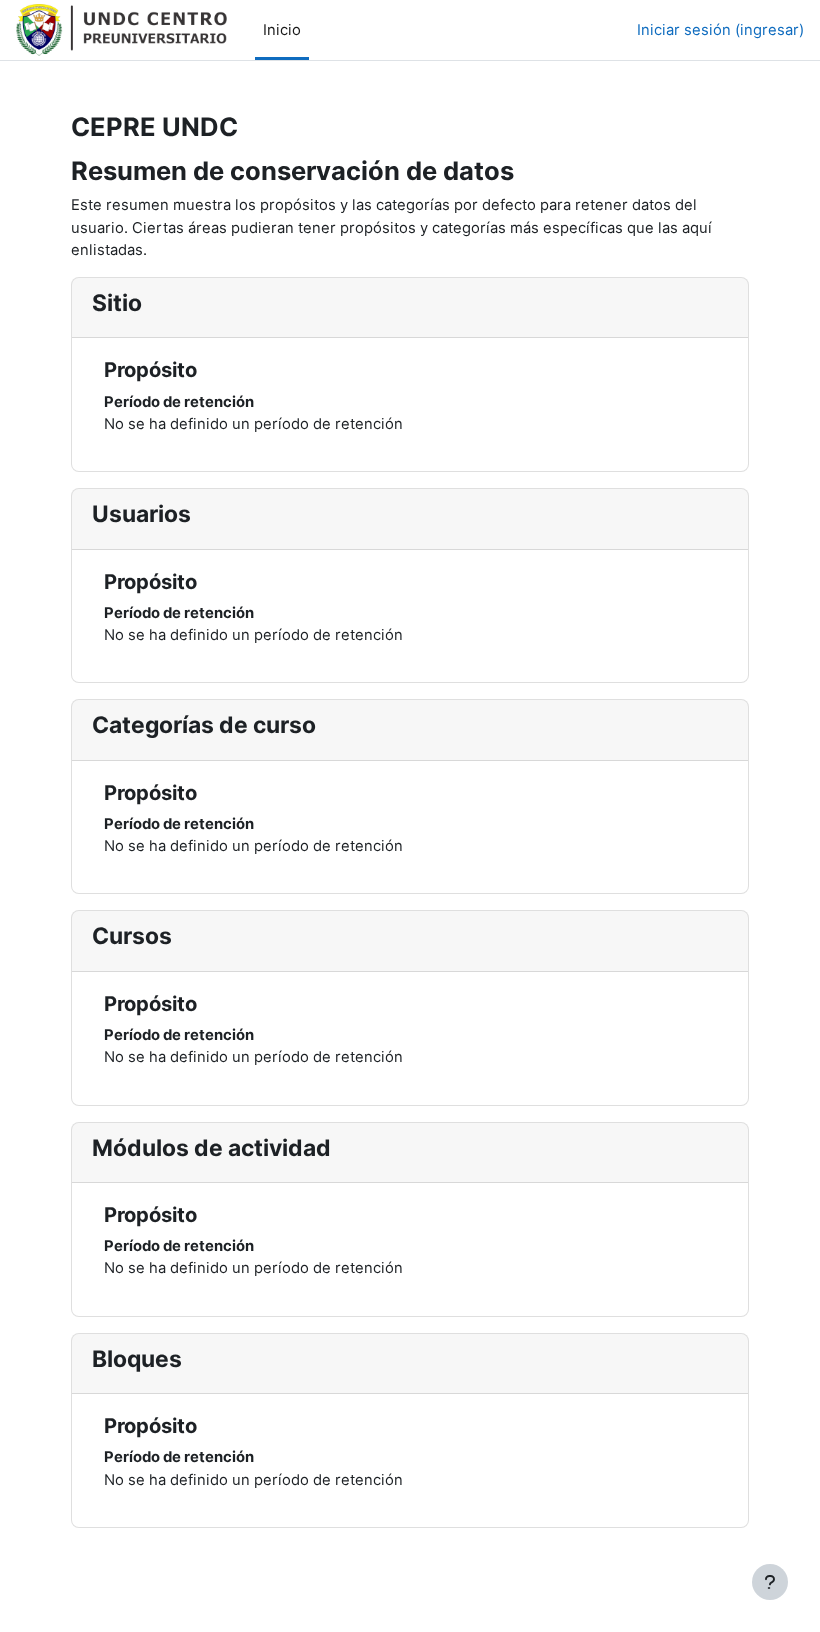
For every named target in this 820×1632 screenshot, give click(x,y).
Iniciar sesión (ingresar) (720, 30)
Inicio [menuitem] (282, 30)
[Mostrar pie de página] (770, 1582)
